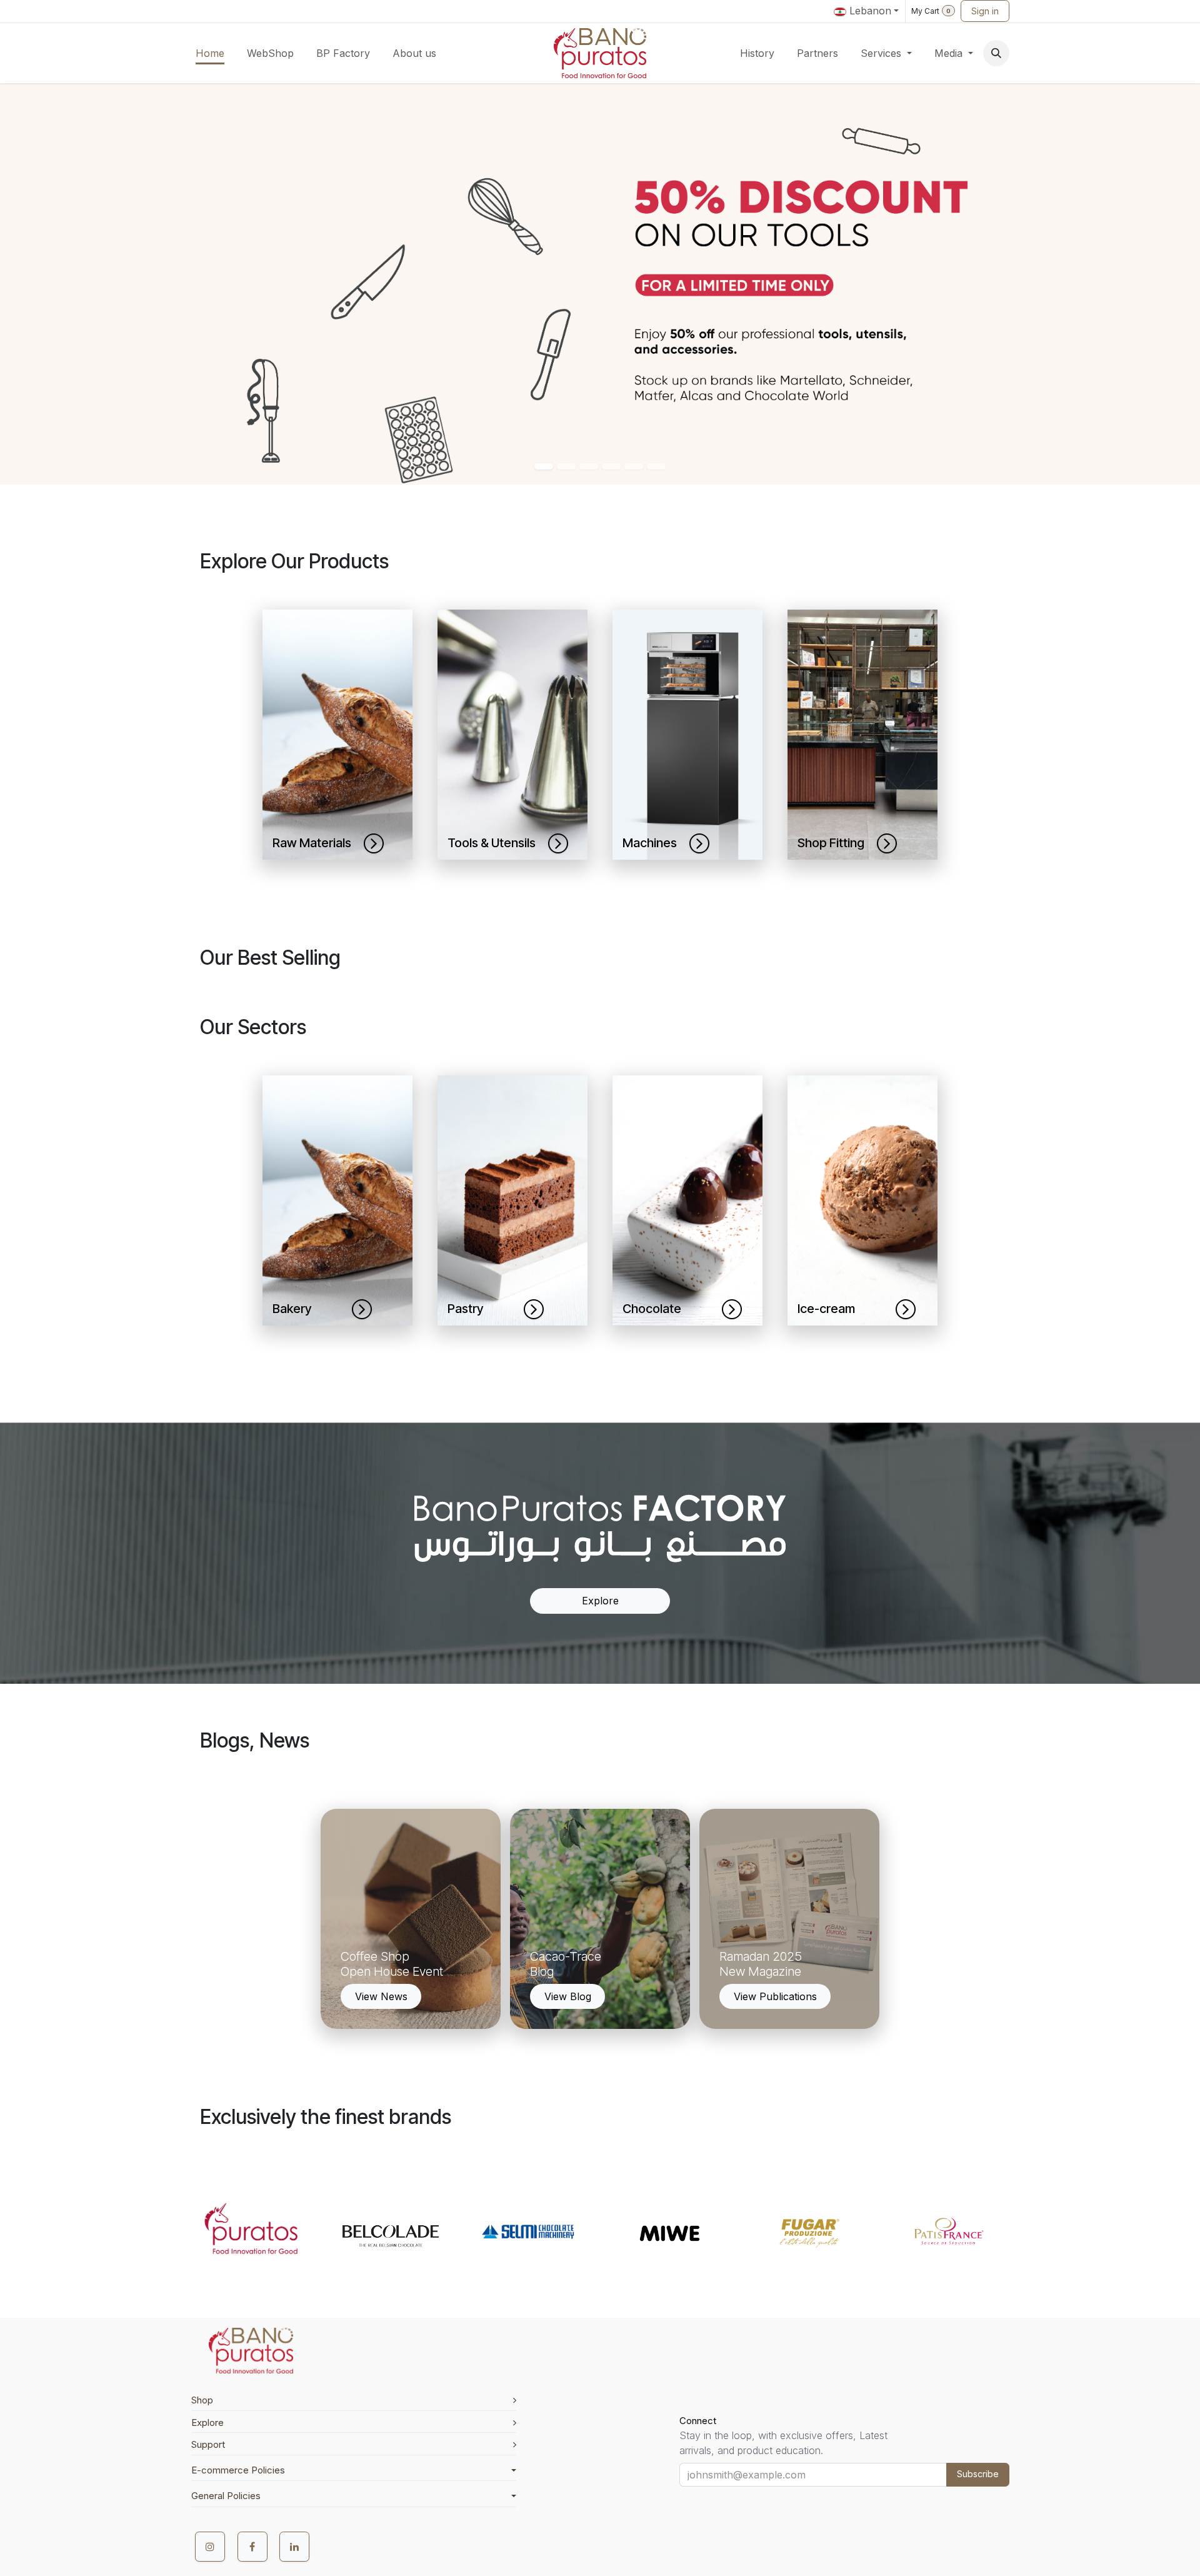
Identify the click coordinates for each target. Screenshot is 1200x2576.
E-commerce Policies (238, 2470)
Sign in (985, 11)
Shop (202, 2400)
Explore (600, 1601)
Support (208, 2444)
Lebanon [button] (869, 11)
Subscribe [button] (978, 2474)
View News (381, 1996)
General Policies (226, 2496)
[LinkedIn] (294, 2547)
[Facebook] (252, 2547)
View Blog (568, 1996)
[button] (996, 53)
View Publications (775, 1996)
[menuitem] (210, 53)
